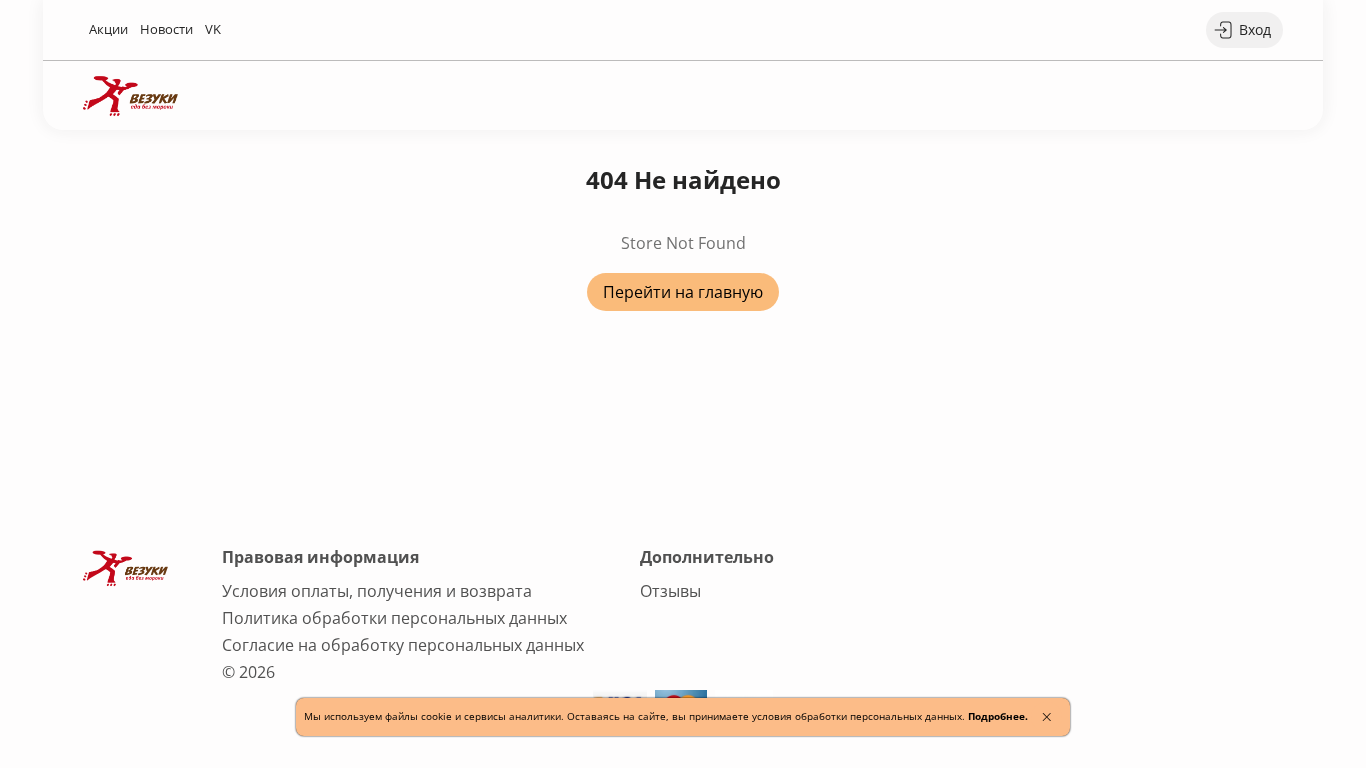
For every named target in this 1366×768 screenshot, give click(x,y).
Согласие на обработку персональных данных (403, 645)
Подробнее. (998, 716)
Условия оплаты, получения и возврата (377, 591)
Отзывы (670, 591)
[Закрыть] (1046, 717)
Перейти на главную (683, 292)
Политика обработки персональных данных (394, 618)
